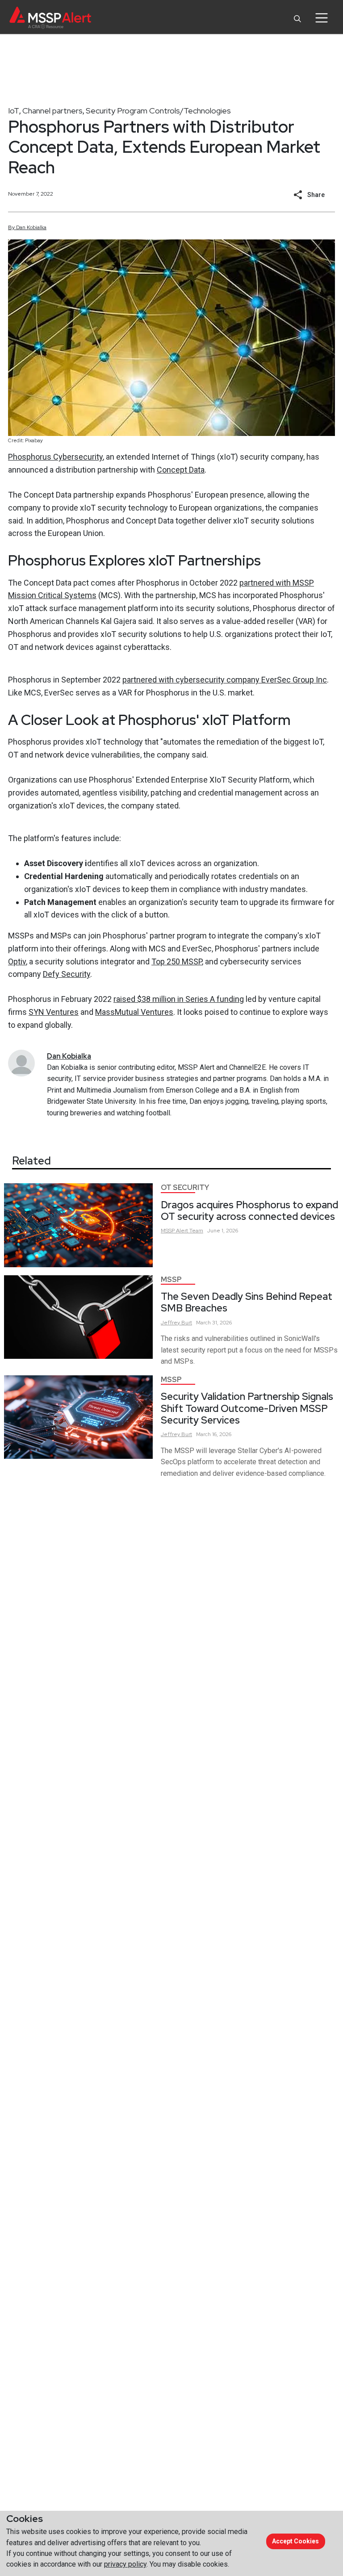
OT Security (185, 1187)
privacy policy (125, 2564)
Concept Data (181, 470)
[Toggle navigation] (321, 18)
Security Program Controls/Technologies (158, 111)
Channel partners (52, 111)
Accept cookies (295, 2541)
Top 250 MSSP (177, 961)
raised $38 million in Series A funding (179, 999)
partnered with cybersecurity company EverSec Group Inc (225, 680)
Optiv (17, 961)
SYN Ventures (54, 1012)
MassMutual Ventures (134, 1012)
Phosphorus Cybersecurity (55, 457)
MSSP (171, 1280)
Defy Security (67, 974)
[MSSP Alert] (50, 18)
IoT (14, 111)
